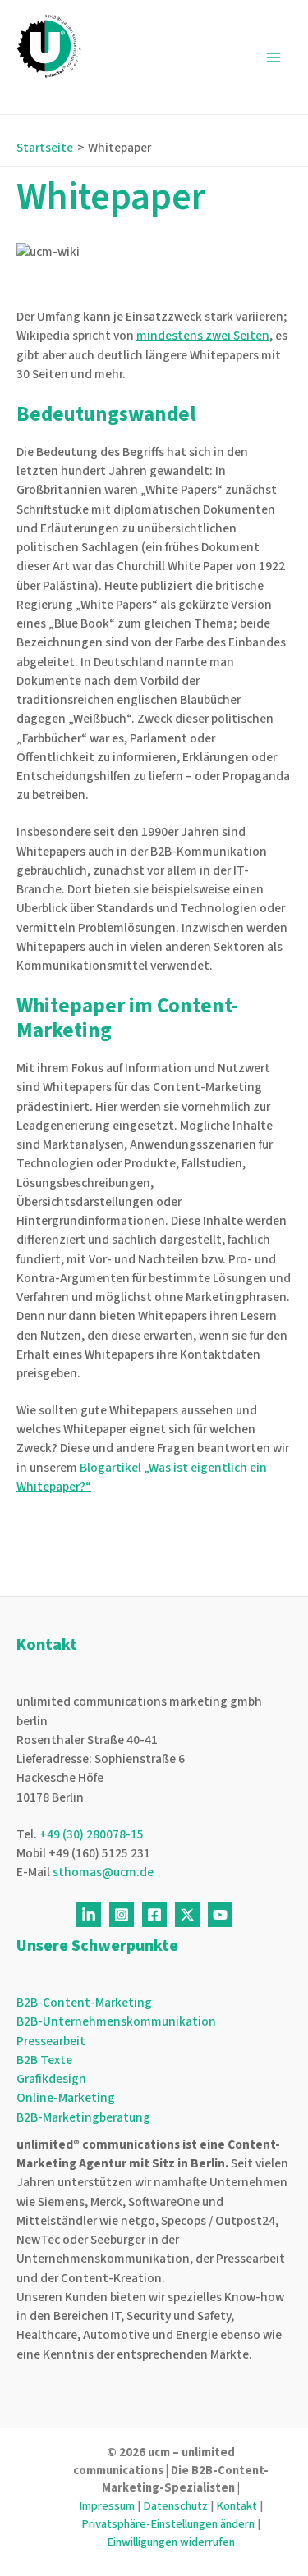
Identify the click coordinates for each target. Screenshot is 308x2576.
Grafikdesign (51, 2079)
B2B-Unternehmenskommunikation (116, 2021)
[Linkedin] (89, 1915)
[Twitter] (187, 1915)
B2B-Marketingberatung (83, 2117)
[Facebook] (154, 1915)
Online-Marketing (66, 2098)
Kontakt (237, 2506)
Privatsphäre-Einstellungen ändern (168, 2524)
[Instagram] (122, 1915)
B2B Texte (44, 2060)
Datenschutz (175, 2506)
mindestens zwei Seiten (203, 336)
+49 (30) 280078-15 (92, 1834)
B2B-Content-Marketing (84, 2003)
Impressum (107, 2506)
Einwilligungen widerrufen (171, 2542)
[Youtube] (220, 1915)
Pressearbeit (51, 2041)
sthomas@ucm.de (103, 1872)
